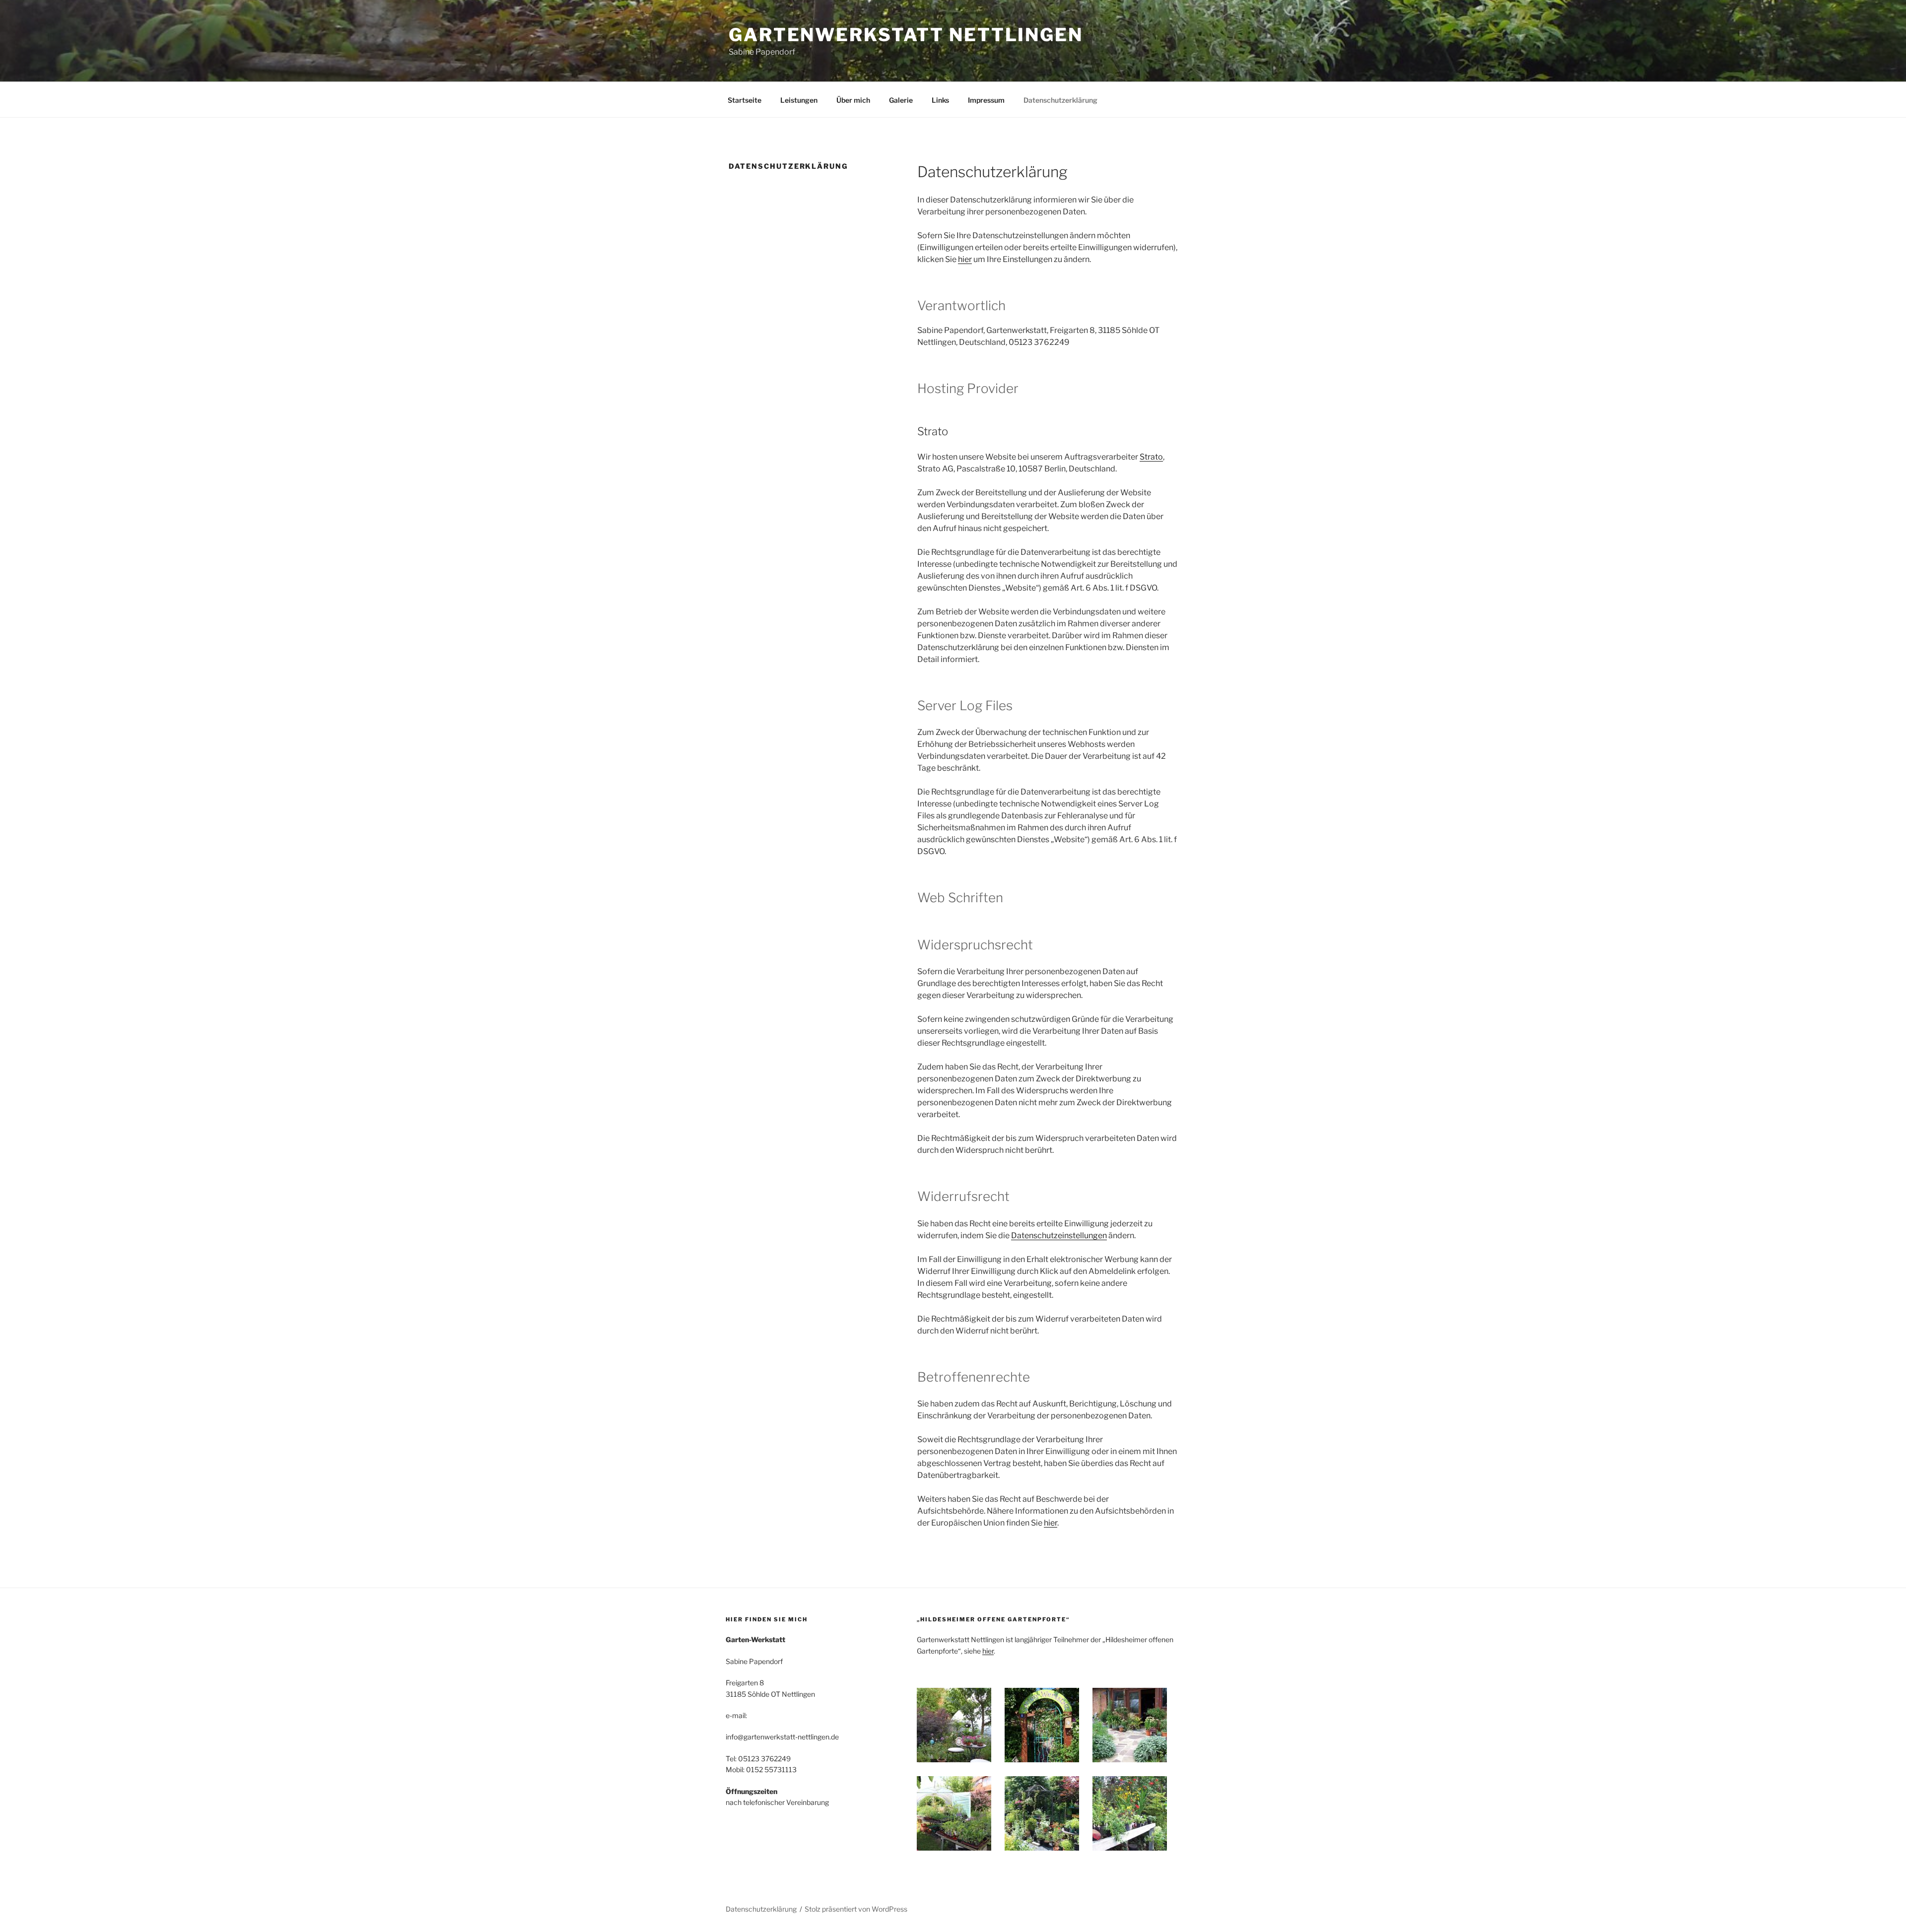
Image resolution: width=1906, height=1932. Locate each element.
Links (940, 100)
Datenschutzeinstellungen (1059, 1235)
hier (965, 259)
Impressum (986, 100)
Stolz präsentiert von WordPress (856, 1909)
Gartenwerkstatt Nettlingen (906, 35)
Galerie (901, 100)
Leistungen (799, 100)
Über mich (853, 100)
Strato (1151, 457)
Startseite (745, 100)
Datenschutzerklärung (1060, 100)
